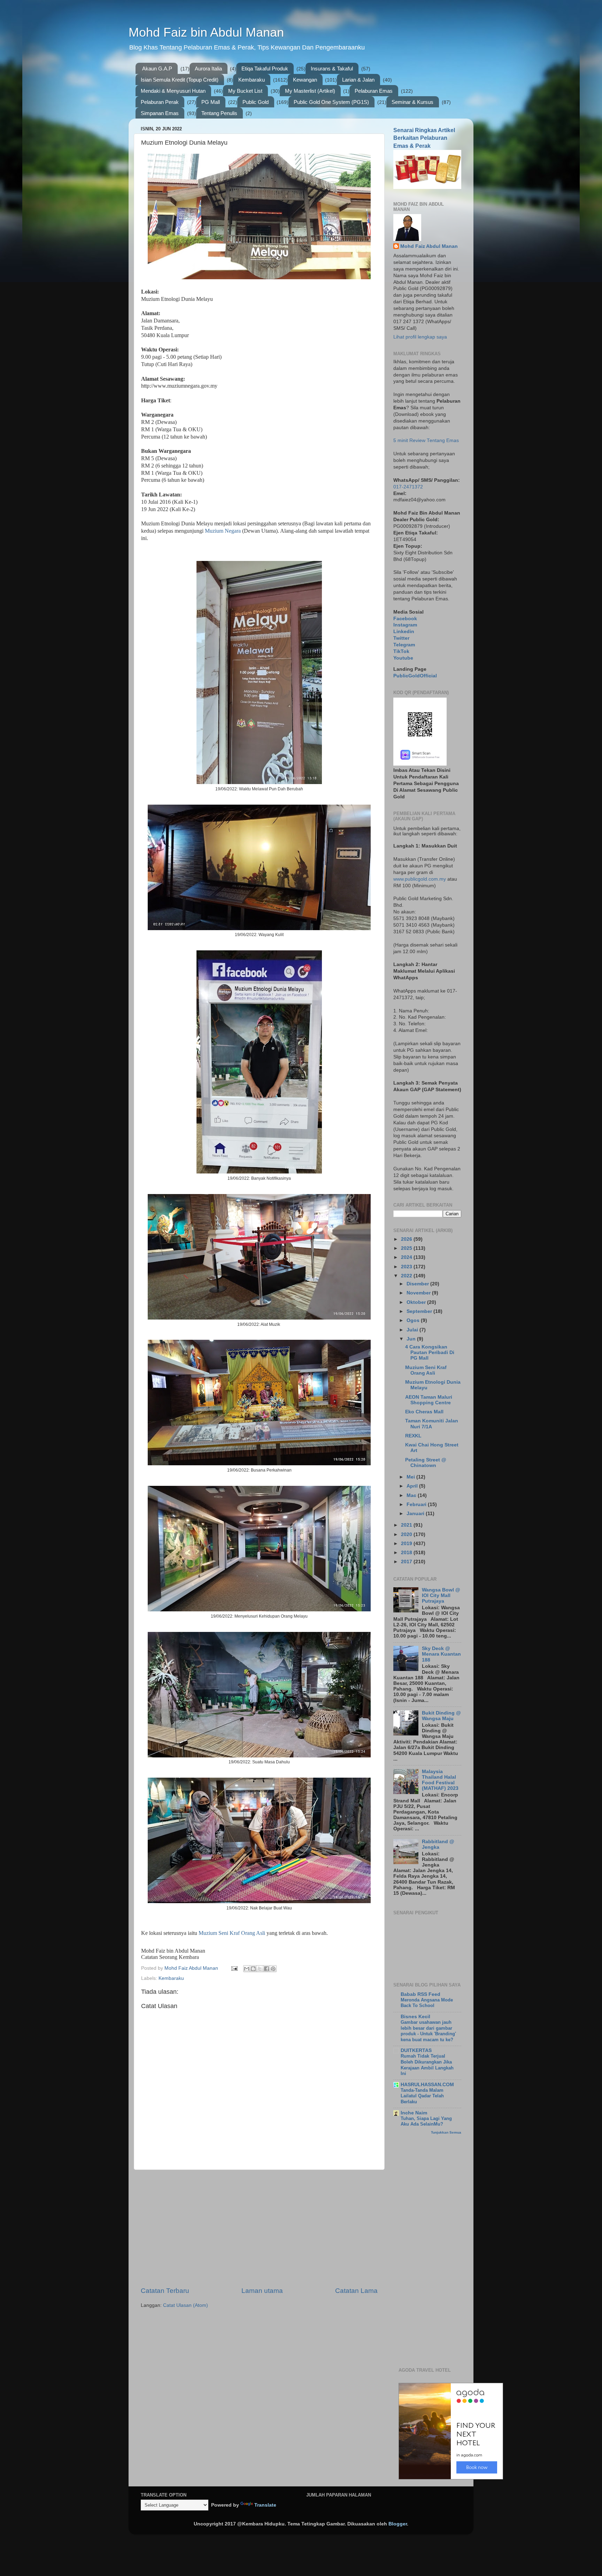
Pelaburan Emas (374, 91)
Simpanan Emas (160, 113)
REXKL (413, 1436)
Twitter (401, 638)
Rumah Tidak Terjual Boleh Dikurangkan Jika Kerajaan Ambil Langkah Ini (427, 2065)
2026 (407, 1239)
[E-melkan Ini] (247, 1969)
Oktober (417, 1302)
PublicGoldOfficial (415, 676)
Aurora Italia (208, 69)
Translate (265, 2505)
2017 (407, 1562)
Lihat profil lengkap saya (420, 337)
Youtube (403, 658)
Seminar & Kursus (412, 102)
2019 (407, 1544)
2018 (407, 1553)
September (420, 1311)
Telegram (404, 645)
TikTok (401, 651)
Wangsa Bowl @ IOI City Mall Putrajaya (441, 1595)
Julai (413, 1330)
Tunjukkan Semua (446, 2132)
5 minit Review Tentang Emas (426, 440)
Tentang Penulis (219, 113)
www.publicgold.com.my (420, 879)
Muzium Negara (223, 531)
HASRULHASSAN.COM (427, 2085)
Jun (412, 1339)
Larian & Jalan (358, 80)
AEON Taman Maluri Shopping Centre (429, 1400)
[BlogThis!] (253, 1969)
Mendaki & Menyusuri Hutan (173, 91)
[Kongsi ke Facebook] (267, 1969)
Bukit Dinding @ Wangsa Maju (441, 1716)
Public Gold (256, 102)
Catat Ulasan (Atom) (186, 2305)
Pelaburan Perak (160, 102)
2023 (407, 1267)
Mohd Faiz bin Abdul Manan (206, 32)
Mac (412, 1495)
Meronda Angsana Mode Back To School (427, 2003)
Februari (417, 1504)
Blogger (398, 2524)
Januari (416, 1514)
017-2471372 (408, 487)
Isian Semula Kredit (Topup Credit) (180, 80)
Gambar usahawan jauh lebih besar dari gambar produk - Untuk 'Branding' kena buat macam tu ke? (428, 2031)
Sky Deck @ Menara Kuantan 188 (441, 1654)
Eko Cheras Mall (424, 1412)
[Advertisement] (259, 2228)
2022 (407, 1276)
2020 (407, 1534)
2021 (407, 1525)
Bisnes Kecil (415, 2017)
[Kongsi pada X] (260, 1969)
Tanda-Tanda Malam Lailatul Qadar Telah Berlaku (422, 2096)
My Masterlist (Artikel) (310, 91)
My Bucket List (245, 91)
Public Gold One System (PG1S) (331, 102)
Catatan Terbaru (165, 2291)
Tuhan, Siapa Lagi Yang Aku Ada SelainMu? (426, 2121)
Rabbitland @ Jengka (438, 1844)
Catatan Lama (356, 2291)
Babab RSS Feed (420, 1994)
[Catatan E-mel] (234, 1968)
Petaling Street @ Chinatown (426, 1463)
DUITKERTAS (416, 2050)
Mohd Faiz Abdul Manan (429, 246)
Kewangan (305, 80)
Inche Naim (414, 2113)
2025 (407, 1248)
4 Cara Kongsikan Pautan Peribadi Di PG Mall (430, 1352)
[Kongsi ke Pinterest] (273, 1969)
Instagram (405, 625)
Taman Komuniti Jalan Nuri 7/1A (432, 1424)
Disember (418, 1284)
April (413, 1486)
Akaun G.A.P (157, 69)
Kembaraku (252, 80)
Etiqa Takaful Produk (265, 69)
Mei (411, 1477)
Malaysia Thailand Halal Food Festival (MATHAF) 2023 (440, 1780)
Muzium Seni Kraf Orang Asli (232, 1933)
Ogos (414, 1320)
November (419, 1293)
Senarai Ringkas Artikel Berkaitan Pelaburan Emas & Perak (424, 138)
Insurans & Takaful (332, 69)
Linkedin (404, 632)
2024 (407, 1257)
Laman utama (262, 2291)
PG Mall (211, 102)
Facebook (405, 619)
